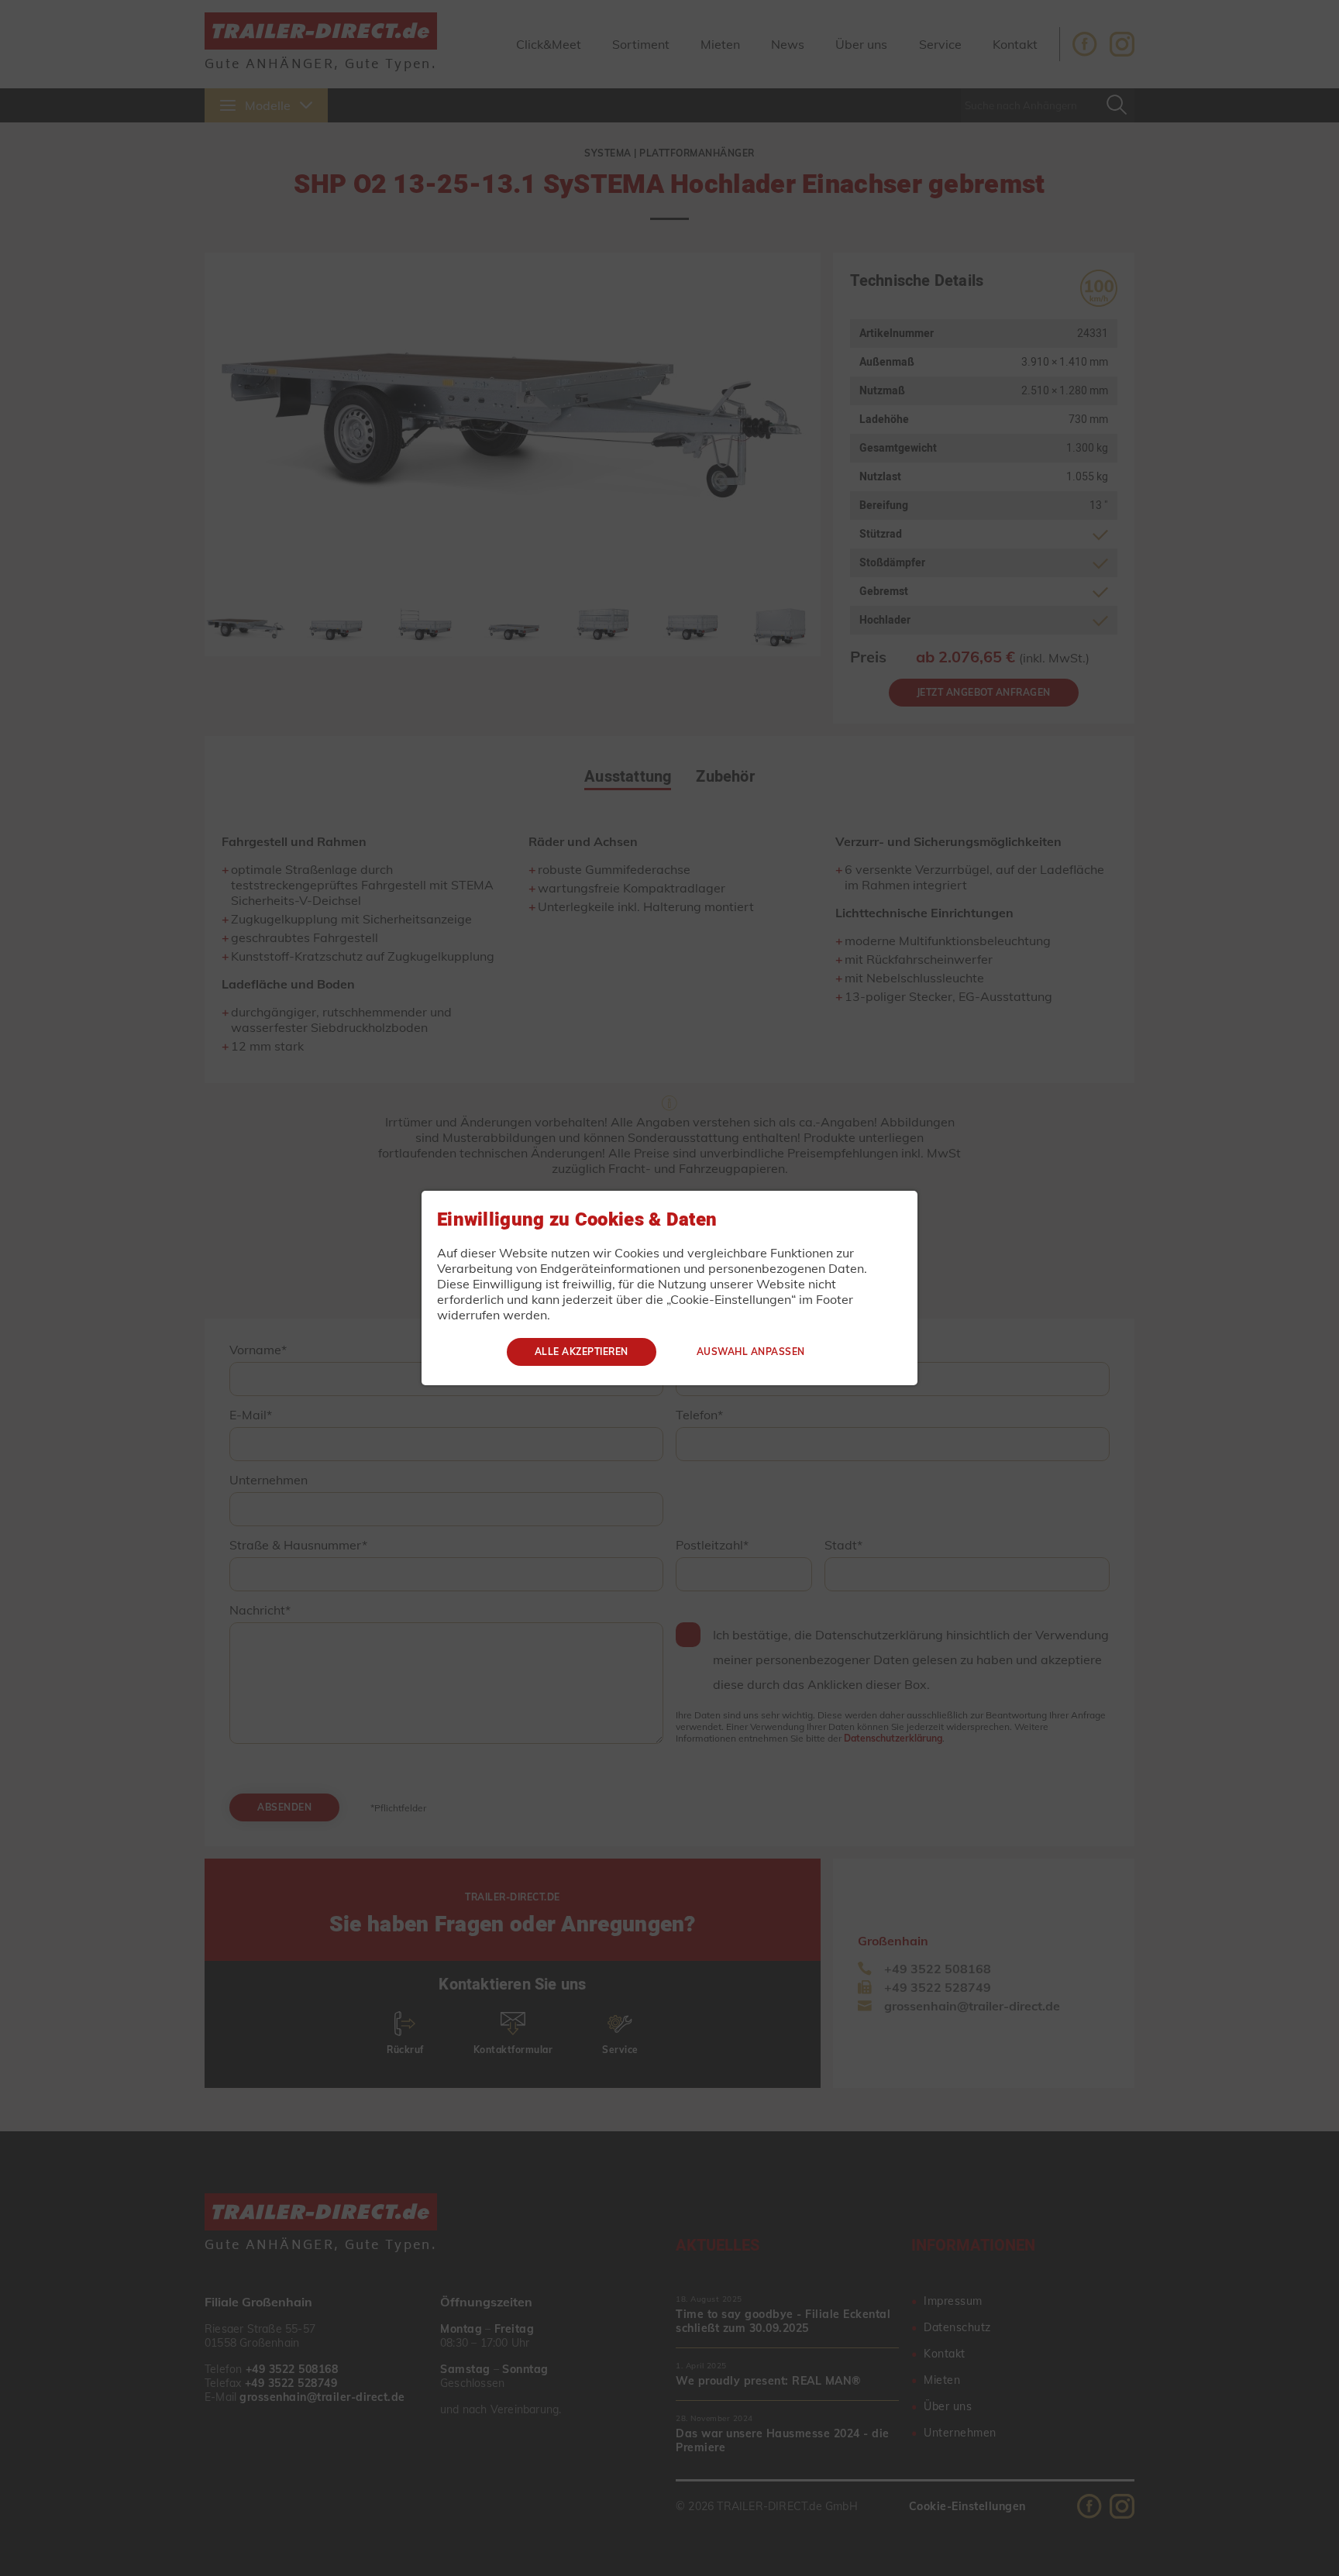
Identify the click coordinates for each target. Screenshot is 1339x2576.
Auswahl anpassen (751, 1352)
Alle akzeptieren (582, 1352)
